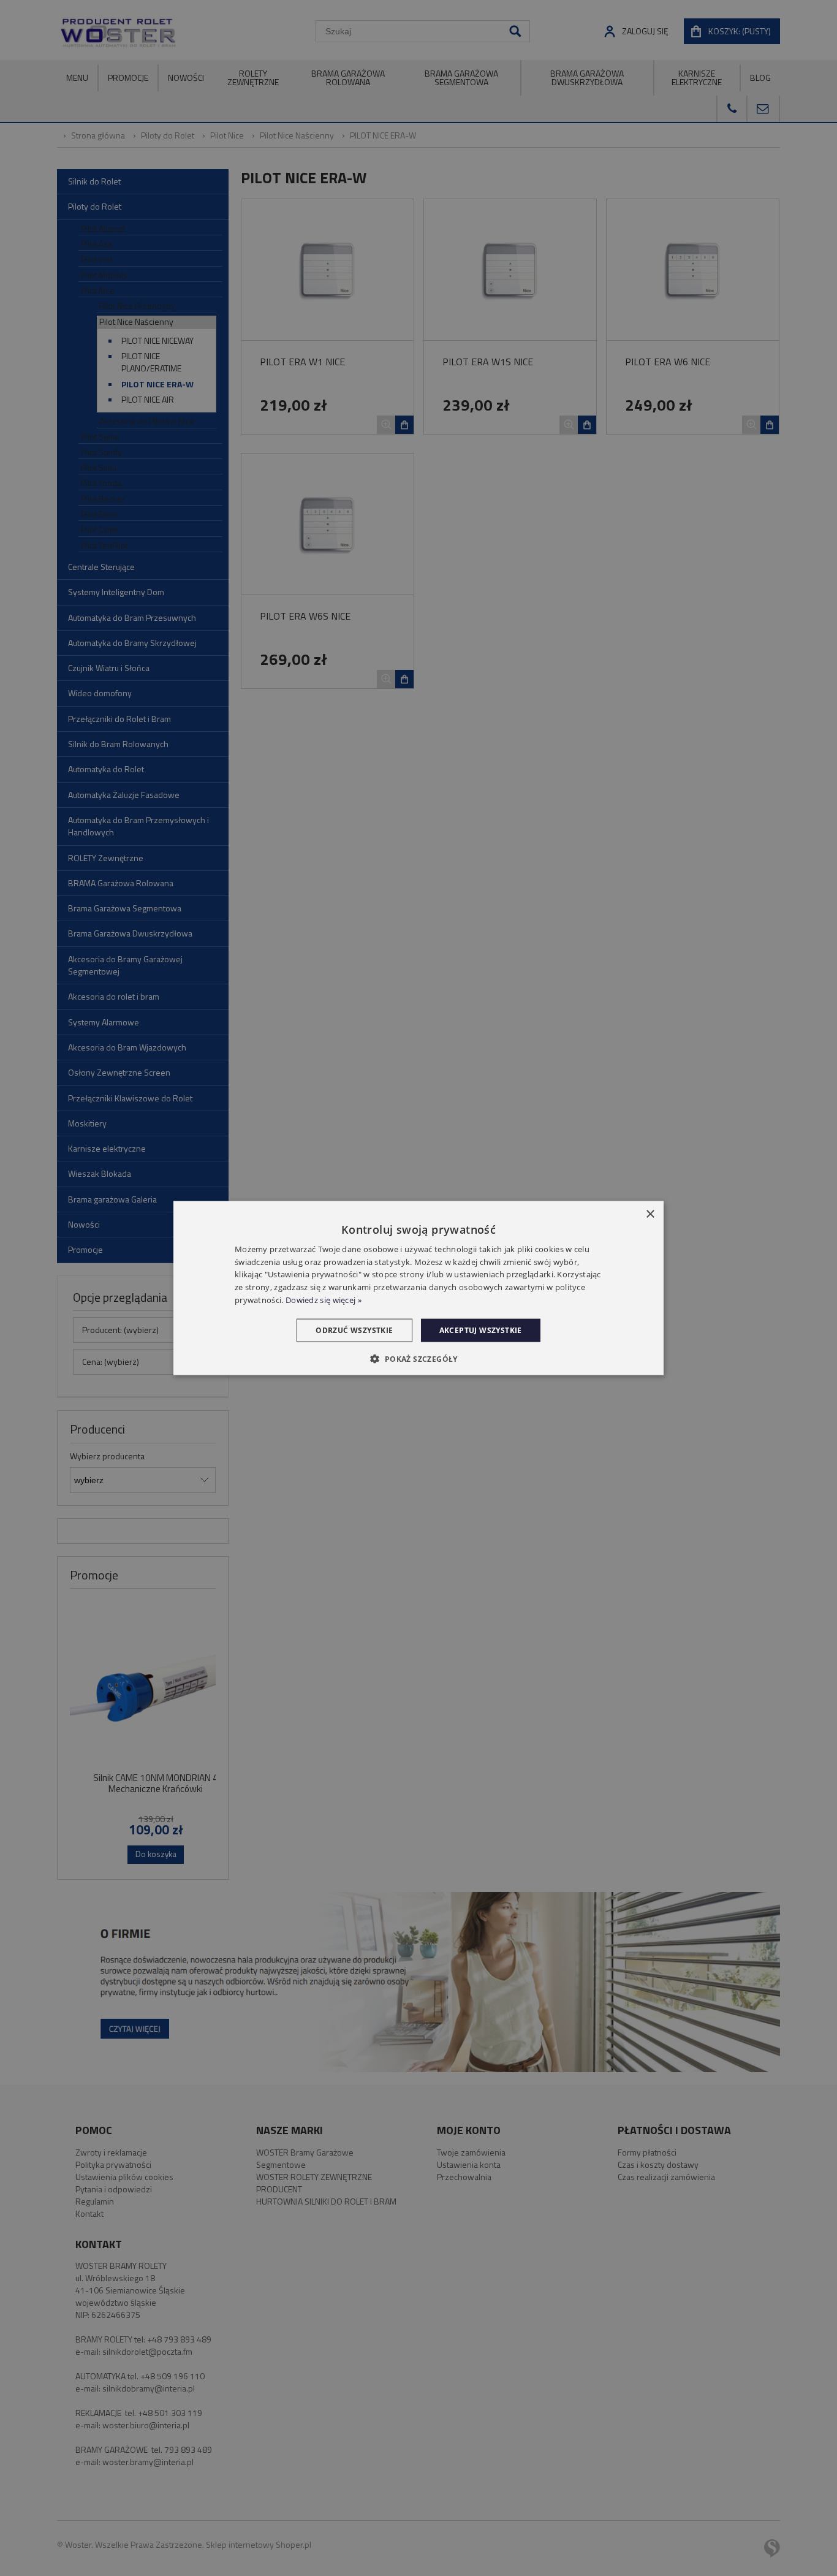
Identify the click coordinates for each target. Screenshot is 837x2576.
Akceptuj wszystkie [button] (481, 1330)
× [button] (650, 1214)
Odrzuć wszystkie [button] (354, 1330)
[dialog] (418, 1288)
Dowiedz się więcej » (324, 1300)
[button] (418, 1359)
